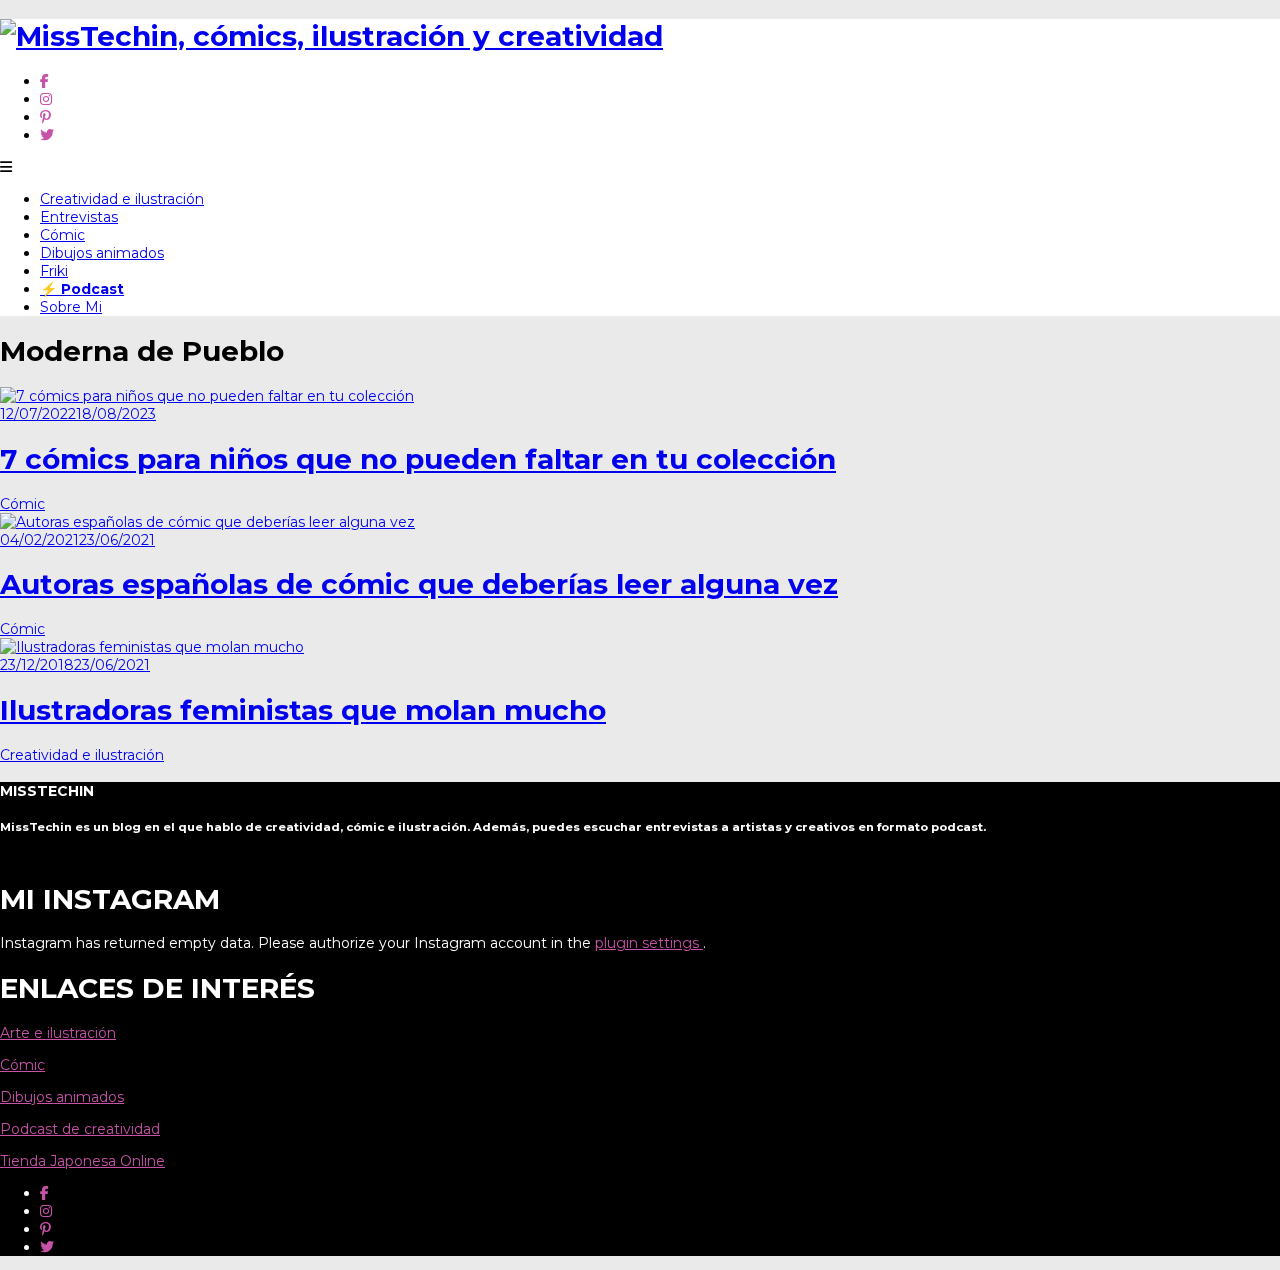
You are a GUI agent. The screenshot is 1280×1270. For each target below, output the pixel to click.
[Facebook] (44, 81)
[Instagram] (46, 99)
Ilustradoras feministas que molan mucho (303, 710)
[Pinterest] (45, 117)
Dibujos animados (102, 253)
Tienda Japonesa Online (82, 1161)
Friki (54, 271)
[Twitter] (47, 135)
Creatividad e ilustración (122, 199)
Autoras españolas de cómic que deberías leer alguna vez (419, 584)
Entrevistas (79, 217)
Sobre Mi (71, 307)
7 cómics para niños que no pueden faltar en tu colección (418, 459)
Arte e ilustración (58, 1033)
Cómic (62, 235)
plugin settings (649, 943)
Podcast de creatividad (80, 1129)
